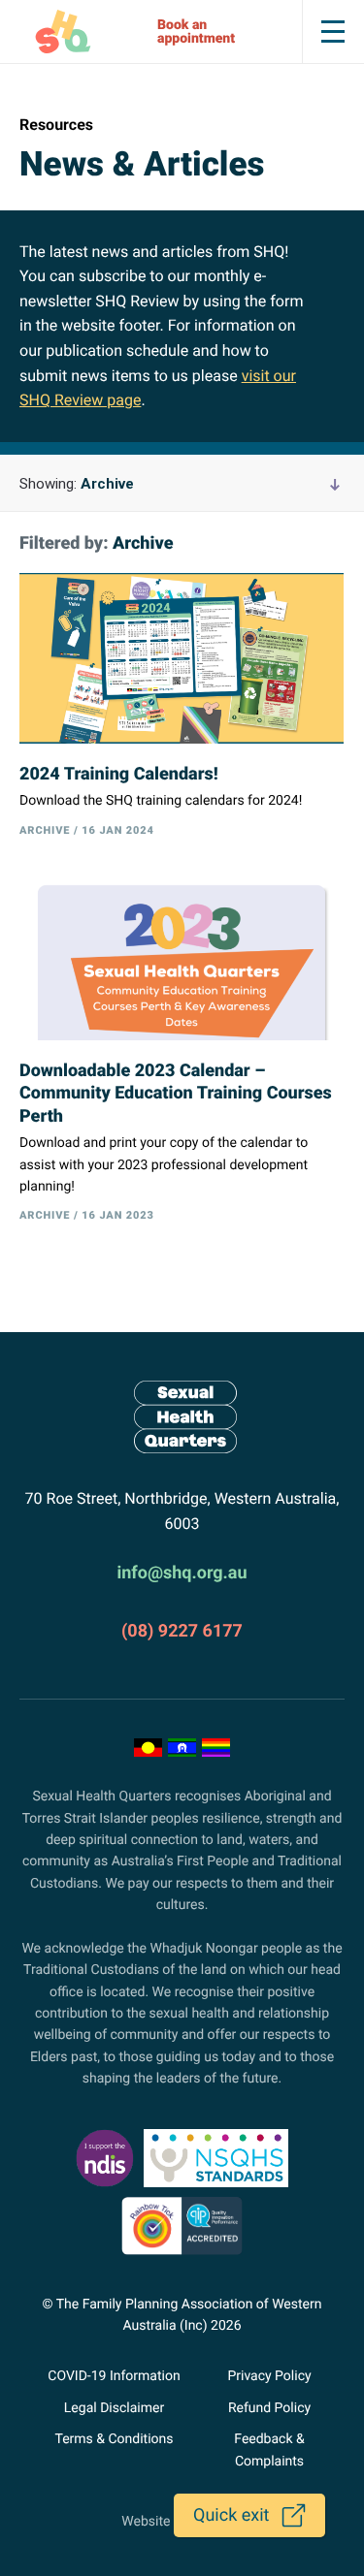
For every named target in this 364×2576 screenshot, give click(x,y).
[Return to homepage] (182, 1417)
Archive (77, 484)
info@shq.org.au (182, 1573)
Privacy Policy (269, 2376)
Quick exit (231, 2515)
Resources (56, 125)
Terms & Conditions (114, 2439)
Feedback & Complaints (269, 2450)
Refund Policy (269, 2408)
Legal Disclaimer (114, 2408)
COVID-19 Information (114, 2376)
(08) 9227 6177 (182, 1631)
